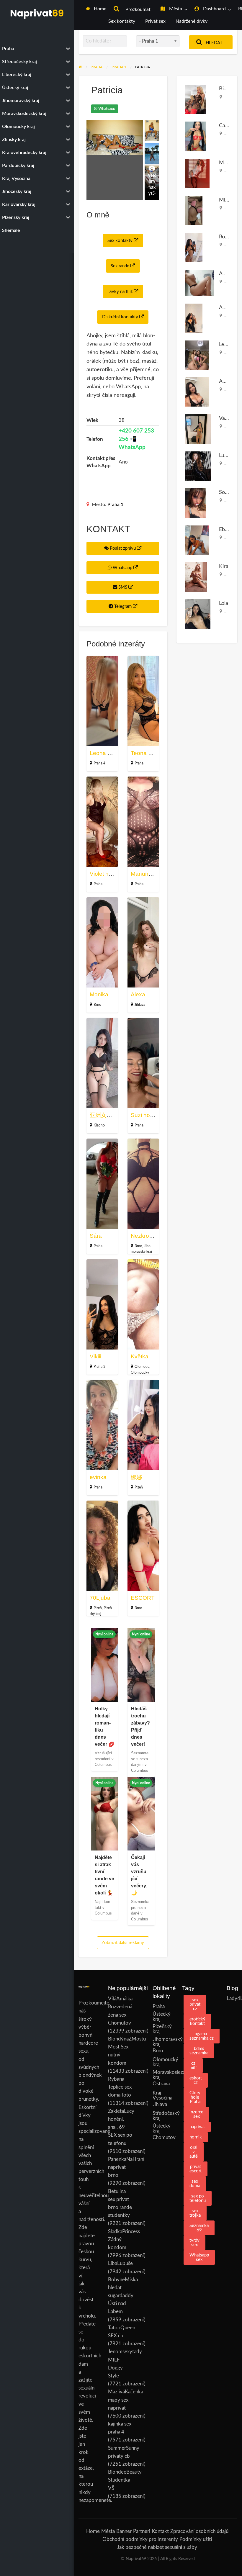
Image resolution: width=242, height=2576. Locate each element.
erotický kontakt (197, 2021)
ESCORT (143, 1598)
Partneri (142, 2531)
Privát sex (155, 21)
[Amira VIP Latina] (194, 318)
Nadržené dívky (192, 21)
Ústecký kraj (158, 2017)
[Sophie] (195, 503)
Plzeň (139, 1487)
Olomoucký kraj (158, 2062)
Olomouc (142, 1367)
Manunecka (146, 874)
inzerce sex (196, 2114)
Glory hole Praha (195, 2097)
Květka (140, 1356)
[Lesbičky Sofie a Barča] (197, 355)
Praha (139, 763)
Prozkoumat (137, 10)
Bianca (227, 89)
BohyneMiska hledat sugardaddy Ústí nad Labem (123, 2296)
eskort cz (196, 2080)
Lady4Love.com (232, 1998)
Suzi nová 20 (147, 1115)
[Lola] (198, 614)
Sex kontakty (122, 21)
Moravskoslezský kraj (158, 2075)
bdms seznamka (199, 2051)
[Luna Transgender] (198, 466)
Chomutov (164, 2137)
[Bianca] (195, 99)
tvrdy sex (194, 2243)
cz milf (193, 2066)
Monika (99, 994)
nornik (196, 2137)
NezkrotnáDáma (152, 1236)
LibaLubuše (120, 2263)
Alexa (138, 994)
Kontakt (160, 2531)
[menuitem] (96, 9)
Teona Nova (146, 753)
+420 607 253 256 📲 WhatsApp (136, 439)
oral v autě (194, 2152)
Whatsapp (106, 109)
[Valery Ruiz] (198, 429)
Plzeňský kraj (158, 2029)
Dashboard (214, 9)
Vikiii (95, 1356)
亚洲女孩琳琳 (107, 1115)
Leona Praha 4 (109, 753)
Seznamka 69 (199, 2228)
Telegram (123, 606)
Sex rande (121, 266)
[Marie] (197, 173)
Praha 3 (99, 1367)
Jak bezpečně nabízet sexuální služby (157, 2547)
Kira (224, 566)
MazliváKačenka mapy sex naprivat (126, 2400)
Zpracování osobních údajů (199, 2531)
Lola (224, 603)
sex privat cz (195, 2004)
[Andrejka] (200, 283)
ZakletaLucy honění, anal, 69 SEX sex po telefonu (121, 2127)
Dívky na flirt (121, 292)
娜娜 (136, 1477)
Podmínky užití (196, 2539)
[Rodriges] (194, 247)
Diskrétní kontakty (121, 317)
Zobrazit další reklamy (123, 1943)
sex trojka (195, 2213)
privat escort (196, 2169)
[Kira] (196, 577)
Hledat (214, 43)
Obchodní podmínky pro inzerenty (140, 2539)
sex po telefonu (198, 2198)
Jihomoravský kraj (158, 2042)
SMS (123, 587)
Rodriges (229, 237)
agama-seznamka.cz (202, 2036)
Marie (226, 163)
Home (99, 9)
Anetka (227, 381)
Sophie (227, 492)
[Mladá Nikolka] (194, 210)
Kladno (99, 1125)
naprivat (197, 2127)
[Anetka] (197, 392)
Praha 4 (99, 763)
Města (175, 9)
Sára (96, 1236)
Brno (97, 1005)
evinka (98, 1477)
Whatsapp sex (199, 2257)
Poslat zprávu (123, 548)
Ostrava (161, 2084)
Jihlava (140, 1005)
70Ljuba (100, 1598)
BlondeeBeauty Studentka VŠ (125, 2480)
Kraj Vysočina (158, 2095)
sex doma (195, 2184)
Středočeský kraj (158, 2116)
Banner (124, 2531)
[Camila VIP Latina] (195, 136)
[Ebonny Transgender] (197, 540)
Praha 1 (115, 505)
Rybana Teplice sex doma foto (120, 2087)
